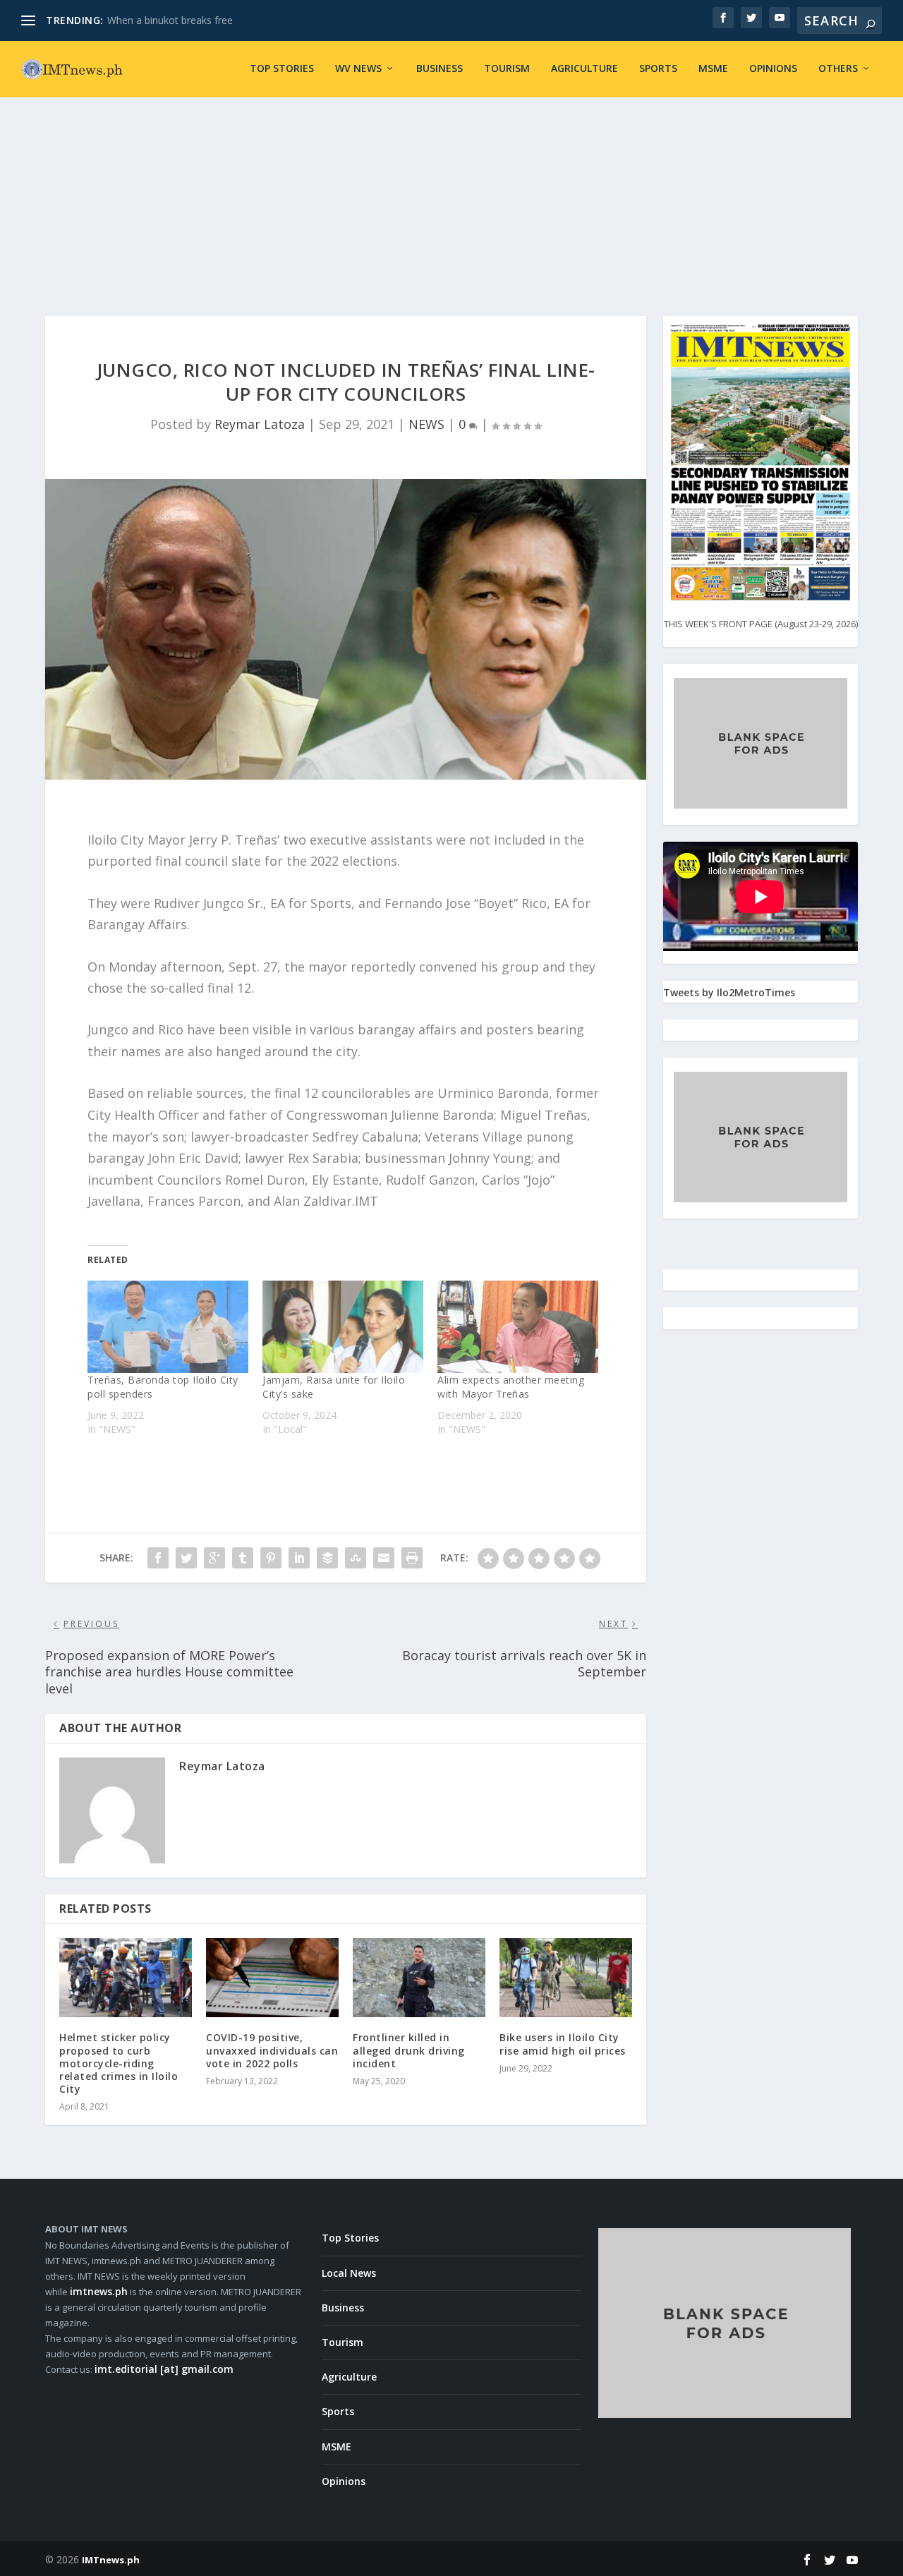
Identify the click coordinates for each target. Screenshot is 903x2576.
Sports (658, 69)
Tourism (507, 69)
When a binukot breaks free (170, 20)
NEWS (426, 424)
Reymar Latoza (260, 424)
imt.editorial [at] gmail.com (164, 2369)
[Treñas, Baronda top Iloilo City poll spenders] (168, 1326)
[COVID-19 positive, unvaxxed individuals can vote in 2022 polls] (272, 1978)
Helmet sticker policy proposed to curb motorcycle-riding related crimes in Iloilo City (119, 2063)
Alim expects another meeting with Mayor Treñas (511, 1387)
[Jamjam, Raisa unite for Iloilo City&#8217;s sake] (343, 1326)
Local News (349, 2273)
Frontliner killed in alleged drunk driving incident (409, 2050)
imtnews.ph (99, 2291)
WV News (358, 69)
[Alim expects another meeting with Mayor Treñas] (518, 1326)
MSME (713, 69)
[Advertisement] (451, 189)
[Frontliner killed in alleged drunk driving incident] (419, 1978)
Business (440, 69)
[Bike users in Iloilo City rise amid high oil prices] (566, 1978)
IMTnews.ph (111, 2560)
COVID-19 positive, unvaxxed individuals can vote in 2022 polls (272, 2050)
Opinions (773, 69)
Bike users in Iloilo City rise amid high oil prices (563, 2044)
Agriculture (584, 69)
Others (838, 69)
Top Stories (282, 69)
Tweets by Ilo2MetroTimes (729, 992)
